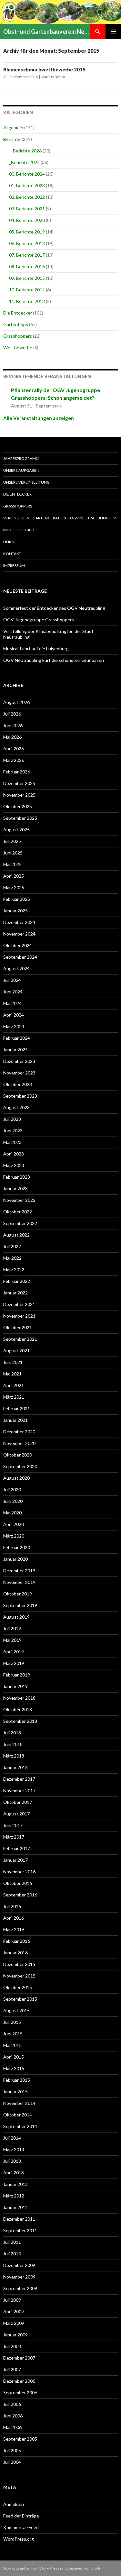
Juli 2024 (12, 980)
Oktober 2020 (18, 1455)
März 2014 (14, 2149)
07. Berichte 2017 (27, 255)
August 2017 (16, 1814)
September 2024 (20, 957)
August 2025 (16, 830)
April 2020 (14, 1524)
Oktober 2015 (18, 1987)
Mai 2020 (12, 1513)
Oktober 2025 (18, 806)
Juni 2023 (13, 1131)
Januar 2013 (15, 2184)
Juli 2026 (12, 714)
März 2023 (14, 1165)
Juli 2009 (12, 2300)
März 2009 (14, 2323)
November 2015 (19, 1976)
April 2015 (14, 2057)
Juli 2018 (12, 1733)
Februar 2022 (17, 1281)
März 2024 (14, 1026)
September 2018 (20, 1721)
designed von (84, 2568)
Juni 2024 (13, 992)
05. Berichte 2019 (27, 232)
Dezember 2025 (19, 783)
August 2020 (16, 1478)
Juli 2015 (12, 2022)
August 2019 (16, 1617)
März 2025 (14, 887)
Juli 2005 (12, 2450)
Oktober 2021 (18, 1327)
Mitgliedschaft (19, 530)
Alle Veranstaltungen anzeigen (39, 418)
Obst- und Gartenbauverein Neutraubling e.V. (47, 32)
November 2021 (19, 1316)
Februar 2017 (17, 1848)
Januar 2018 (15, 1767)
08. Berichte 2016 (27, 266)
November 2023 (19, 1073)
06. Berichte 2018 (27, 243)
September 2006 (20, 2393)
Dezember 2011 (19, 2219)
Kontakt (12, 554)
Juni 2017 (13, 1825)
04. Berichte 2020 (27, 220)
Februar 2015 (17, 2080)
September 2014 (20, 2126)
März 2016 (14, 1929)
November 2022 (19, 1200)
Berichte (12, 139)
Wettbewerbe (18, 347)
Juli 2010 (12, 2254)
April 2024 (14, 1015)
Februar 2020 (17, 1547)
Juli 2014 (12, 2138)
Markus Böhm (53, 77)
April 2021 (14, 1385)
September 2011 (20, 2230)
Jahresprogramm (21, 458)
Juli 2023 (12, 1119)
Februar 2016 (17, 1941)
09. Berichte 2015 (27, 278)
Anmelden (14, 2504)
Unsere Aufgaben (21, 470)
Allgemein (13, 128)
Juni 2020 (13, 1501)
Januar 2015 (15, 2092)
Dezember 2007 (19, 2358)
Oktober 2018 (18, 1709)
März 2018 (14, 1756)
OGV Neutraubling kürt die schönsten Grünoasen (54, 660)
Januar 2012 (15, 2207)
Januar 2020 (15, 1559)
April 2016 (14, 1918)
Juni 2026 (13, 725)
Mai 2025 (12, 864)
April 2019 (14, 1652)
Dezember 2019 (19, 1571)
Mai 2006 (12, 2427)
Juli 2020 (12, 1489)
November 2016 (19, 1872)
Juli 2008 (12, 2346)
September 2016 (20, 1895)
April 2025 (14, 876)
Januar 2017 (15, 1860)
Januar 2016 (15, 1953)
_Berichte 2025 (24, 162)
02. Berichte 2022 (27, 197)
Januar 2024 (15, 1050)
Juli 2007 (12, 2369)
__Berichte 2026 (25, 151)
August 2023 (16, 1107)
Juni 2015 (13, 2034)
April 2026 (14, 749)
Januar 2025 (15, 911)
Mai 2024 (12, 1003)
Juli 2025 (12, 841)
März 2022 (14, 1270)
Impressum (14, 566)
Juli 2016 (12, 1906)
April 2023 (14, 1154)
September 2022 (20, 1223)
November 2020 (19, 1443)
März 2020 (14, 1536)
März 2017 (14, 1837)
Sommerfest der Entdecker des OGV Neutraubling (54, 608)
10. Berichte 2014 (27, 290)
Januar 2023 (15, 1188)
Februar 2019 (17, 1675)
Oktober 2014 (18, 2115)
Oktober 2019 (18, 1594)
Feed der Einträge (21, 2516)
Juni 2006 (13, 2416)
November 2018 (19, 1698)
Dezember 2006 (19, 2381)
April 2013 (14, 2173)
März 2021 (14, 1397)
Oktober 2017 (18, 1802)
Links (8, 542)
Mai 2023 (12, 1142)
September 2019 (20, 1605)
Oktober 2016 (18, 1883)
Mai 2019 (12, 1640)
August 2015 (16, 2010)
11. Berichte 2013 (27, 301)
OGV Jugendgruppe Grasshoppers (39, 620)
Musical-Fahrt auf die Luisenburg (36, 649)
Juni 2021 (13, 1362)
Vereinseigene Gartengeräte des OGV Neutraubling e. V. (60, 518)
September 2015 (20, 1999)
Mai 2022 (12, 1258)
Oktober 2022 (18, 1212)
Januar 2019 (15, 1686)
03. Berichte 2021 (27, 209)
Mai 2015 (12, 2045)
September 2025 (20, 818)
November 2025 (19, 795)
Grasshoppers (18, 336)
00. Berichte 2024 (27, 174)
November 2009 (19, 2277)
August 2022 (16, 1235)
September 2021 (20, 1339)
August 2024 (16, 968)
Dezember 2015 (19, 1964)
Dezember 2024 (19, 922)
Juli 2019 (12, 1628)
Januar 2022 (15, 1293)
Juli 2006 (12, 2404)
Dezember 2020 (19, 1432)
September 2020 (20, 1466)
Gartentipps (16, 324)
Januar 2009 (15, 2335)
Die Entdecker (18, 313)
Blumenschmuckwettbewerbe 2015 (44, 69)
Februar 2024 (17, 1038)
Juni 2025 (13, 853)
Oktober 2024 (18, 945)
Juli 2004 (12, 2462)
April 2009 (14, 2311)
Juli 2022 (12, 1246)
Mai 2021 (12, 1374)
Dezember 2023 (19, 1061)
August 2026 (16, 702)
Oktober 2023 (18, 1084)
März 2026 (14, 760)
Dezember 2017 (19, 1779)
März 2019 (14, 1663)
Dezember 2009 (19, 2265)
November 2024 (19, 934)
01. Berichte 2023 (27, 185)
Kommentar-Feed (21, 2527)
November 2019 (19, 1582)
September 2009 (20, 2288)
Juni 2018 (13, 1744)
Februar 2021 (17, 1408)
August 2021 (16, 1351)
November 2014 (19, 2103)
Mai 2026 (12, 737)
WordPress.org (19, 2539)
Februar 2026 (17, 772)
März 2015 (14, 2068)
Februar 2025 (17, 899)
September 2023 (20, 1096)
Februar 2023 (17, 1177)
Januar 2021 (15, 1420)
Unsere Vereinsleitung (26, 482)
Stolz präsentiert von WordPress (31, 2568)
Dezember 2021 (19, 1304)
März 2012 (14, 2196)
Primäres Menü (113, 32)
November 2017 (19, 1790)
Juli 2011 (12, 2242)
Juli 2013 (12, 2161)
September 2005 (20, 2439)
